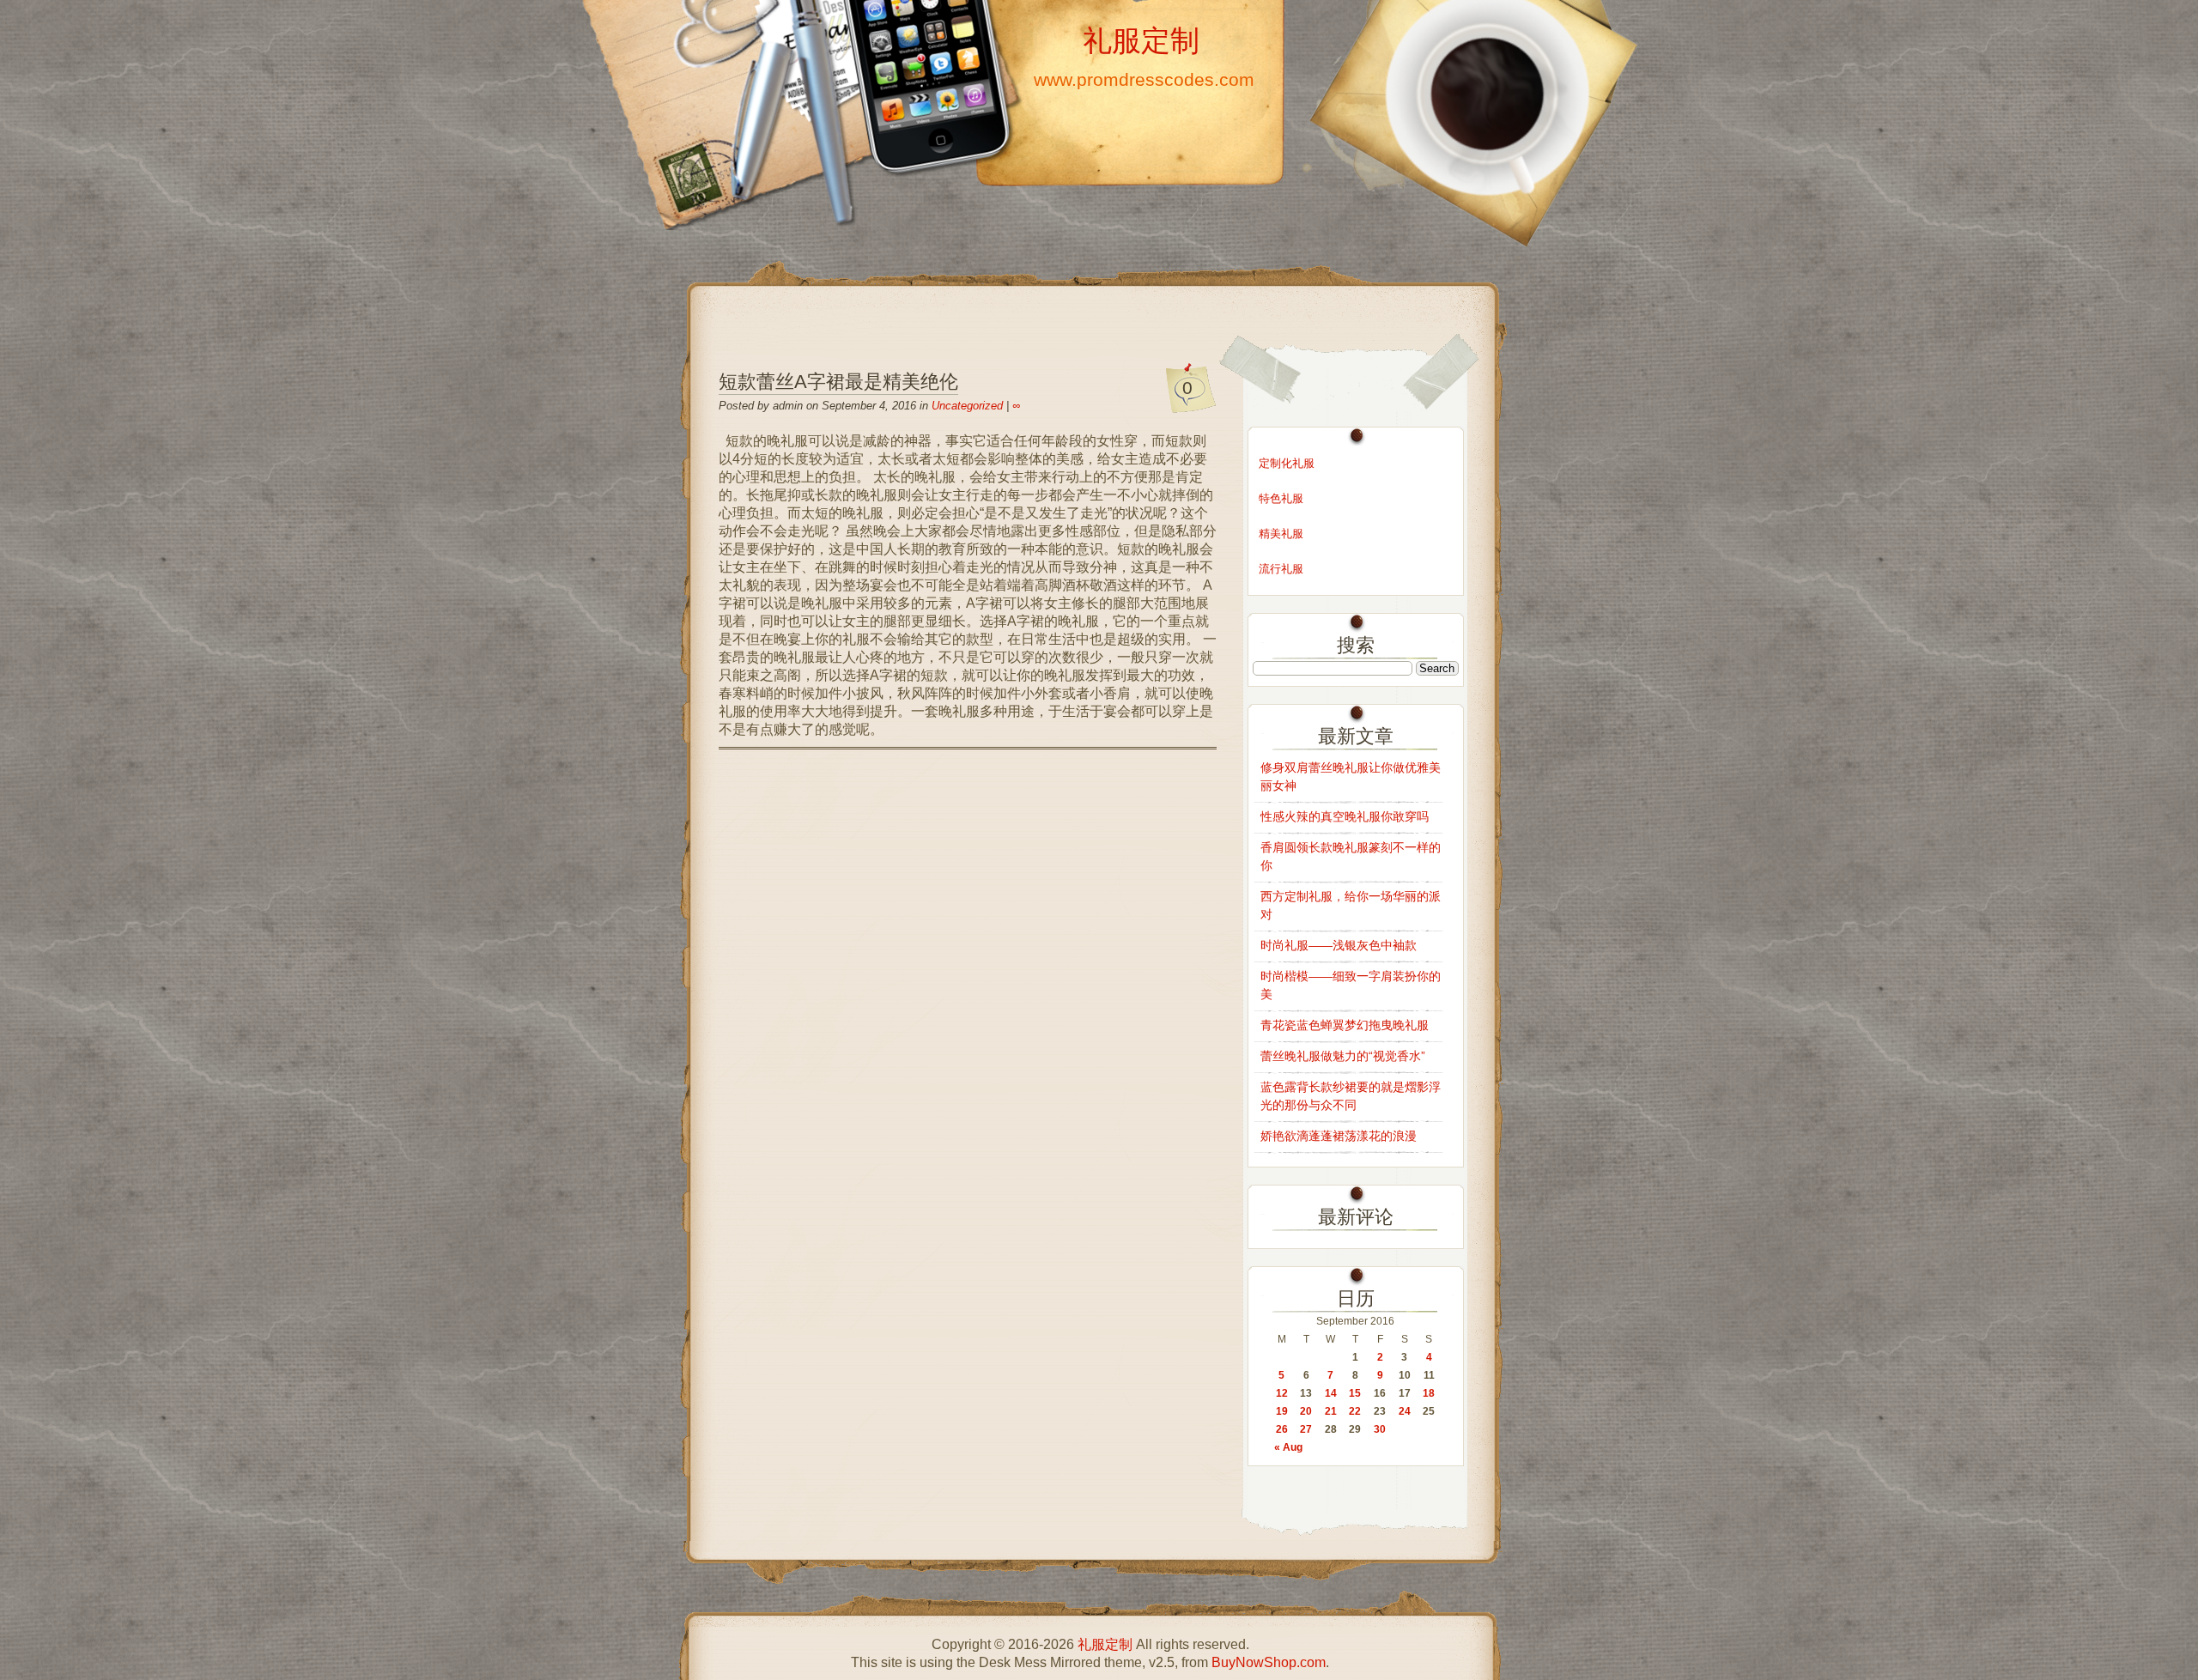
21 (1331, 1411)
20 (1306, 1411)
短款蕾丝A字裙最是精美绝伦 (838, 382)
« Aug (1288, 1447)
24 (1405, 1411)
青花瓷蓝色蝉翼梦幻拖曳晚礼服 (1345, 1025)
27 (1306, 1429)
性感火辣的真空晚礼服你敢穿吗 (1345, 816)
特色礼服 (1281, 498)
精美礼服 (1281, 534)
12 (1282, 1393)
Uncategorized (967, 406)
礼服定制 (1141, 40)
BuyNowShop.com (1269, 1662)
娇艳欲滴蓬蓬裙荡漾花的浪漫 (1339, 1136)
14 (1331, 1393)
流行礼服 (1281, 569)
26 (1282, 1429)
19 (1282, 1411)
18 (1429, 1393)
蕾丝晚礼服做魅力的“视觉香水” (1343, 1056)
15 (1355, 1393)
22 (1355, 1411)
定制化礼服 (1287, 463)
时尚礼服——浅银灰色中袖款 (1339, 945)
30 (1380, 1429)
